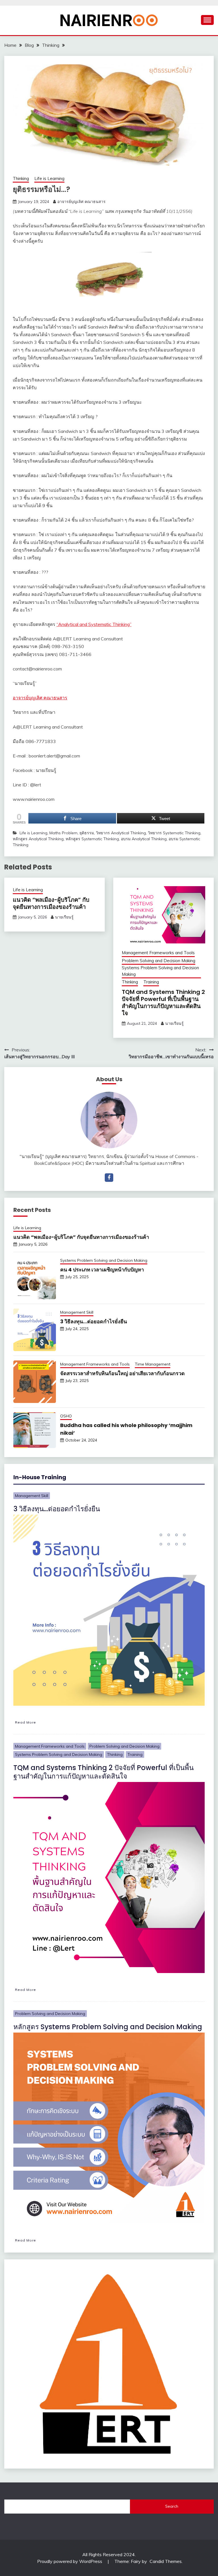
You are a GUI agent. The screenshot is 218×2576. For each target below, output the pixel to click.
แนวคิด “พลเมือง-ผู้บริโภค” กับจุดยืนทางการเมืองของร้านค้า (51, 903)
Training (151, 982)
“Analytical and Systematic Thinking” (94, 624)
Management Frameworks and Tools (158, 953)
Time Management (153, 1364)
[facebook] (109, 1178)
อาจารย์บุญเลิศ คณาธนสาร (81, 202)
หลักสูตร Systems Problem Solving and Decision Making (108, 2027)
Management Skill (77, 1312)
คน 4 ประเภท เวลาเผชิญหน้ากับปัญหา (102, 1270)
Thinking (21, 178)
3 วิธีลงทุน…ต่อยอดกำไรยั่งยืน (94, 1321)
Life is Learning (49, 178)
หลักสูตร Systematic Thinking (92, 839)
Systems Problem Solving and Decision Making (160, 971)
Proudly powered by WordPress (70, 2561)
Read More (26, 1722)
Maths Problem (63, 833)
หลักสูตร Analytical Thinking (38, 839)
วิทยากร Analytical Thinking (121, 833)
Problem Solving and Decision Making (159, 961)
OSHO (66, 1416)
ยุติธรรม (87, 833)
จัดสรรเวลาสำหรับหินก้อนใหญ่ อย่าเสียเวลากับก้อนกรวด (122, 1373)
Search (172, 2506)
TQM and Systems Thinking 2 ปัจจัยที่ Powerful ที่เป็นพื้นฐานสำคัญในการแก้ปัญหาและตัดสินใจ (163, 1003)
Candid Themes (166, 2561)
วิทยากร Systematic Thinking (174, 833)
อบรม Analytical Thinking (144, 839)
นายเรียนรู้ (64, 917)
